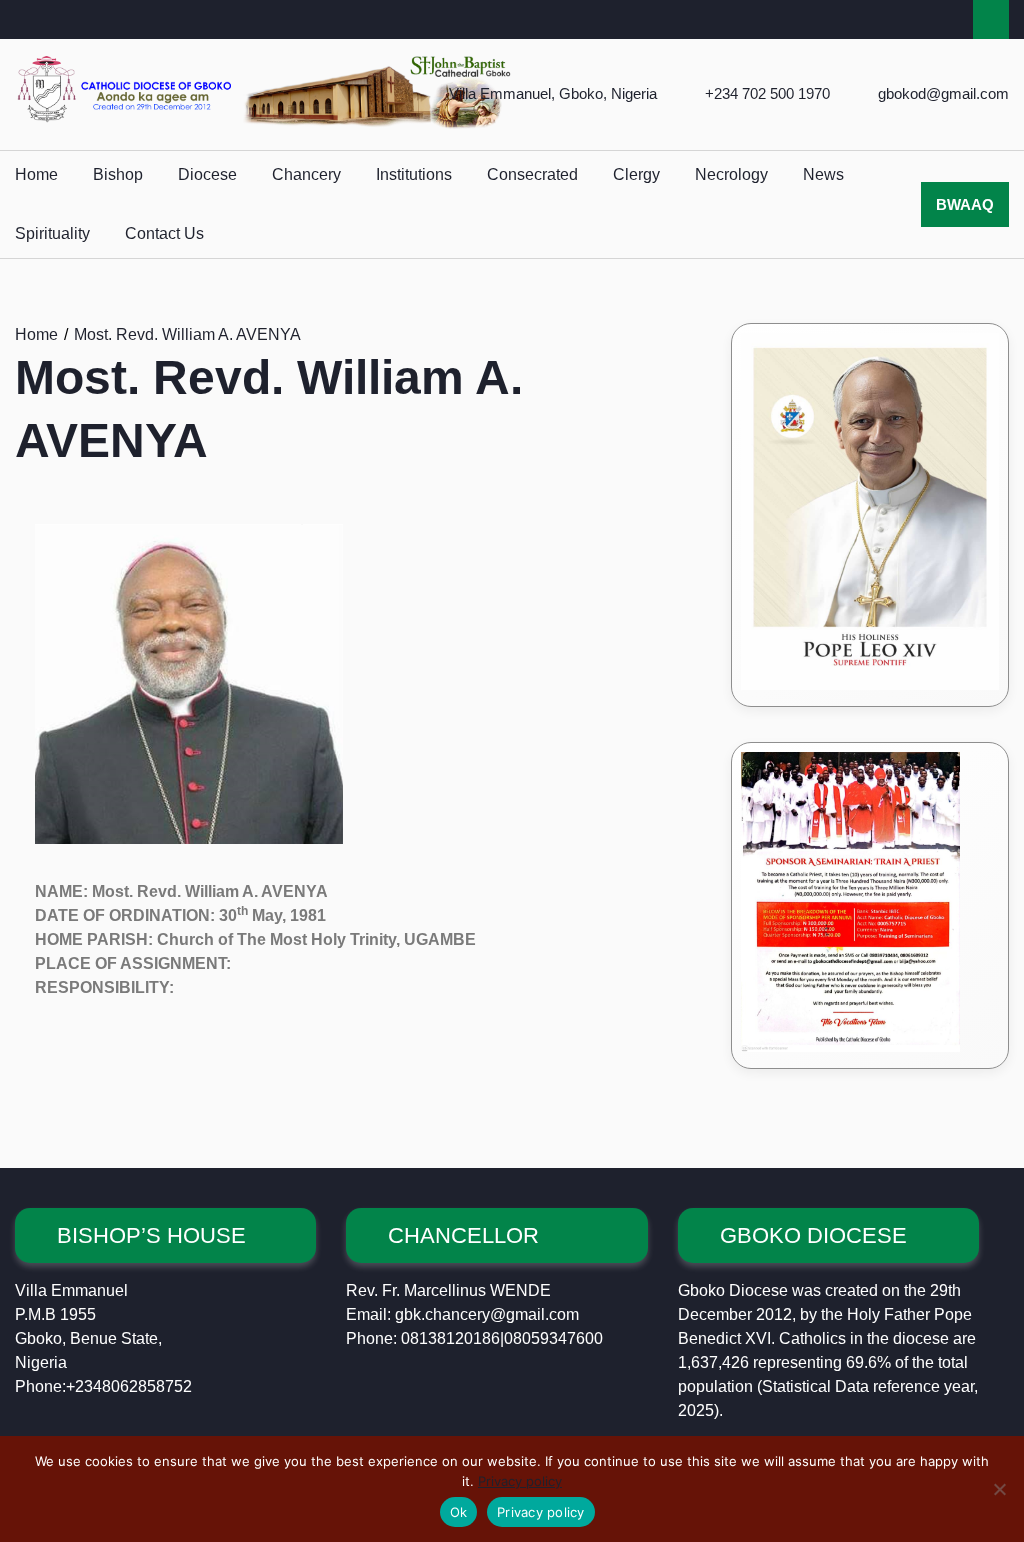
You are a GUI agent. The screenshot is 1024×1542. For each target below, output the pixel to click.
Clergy (636, 174)
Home (36, 174)
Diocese (207, 174)
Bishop (118, 174)
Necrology (731, 174)
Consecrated (532, 174)
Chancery (306, 174)
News (823, 174)
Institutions (414, 174)
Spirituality (52, 233)
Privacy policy (520, 1481)
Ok (459, 1512)
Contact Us (164, 233)
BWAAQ (965, 204)
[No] (999, 1489)
